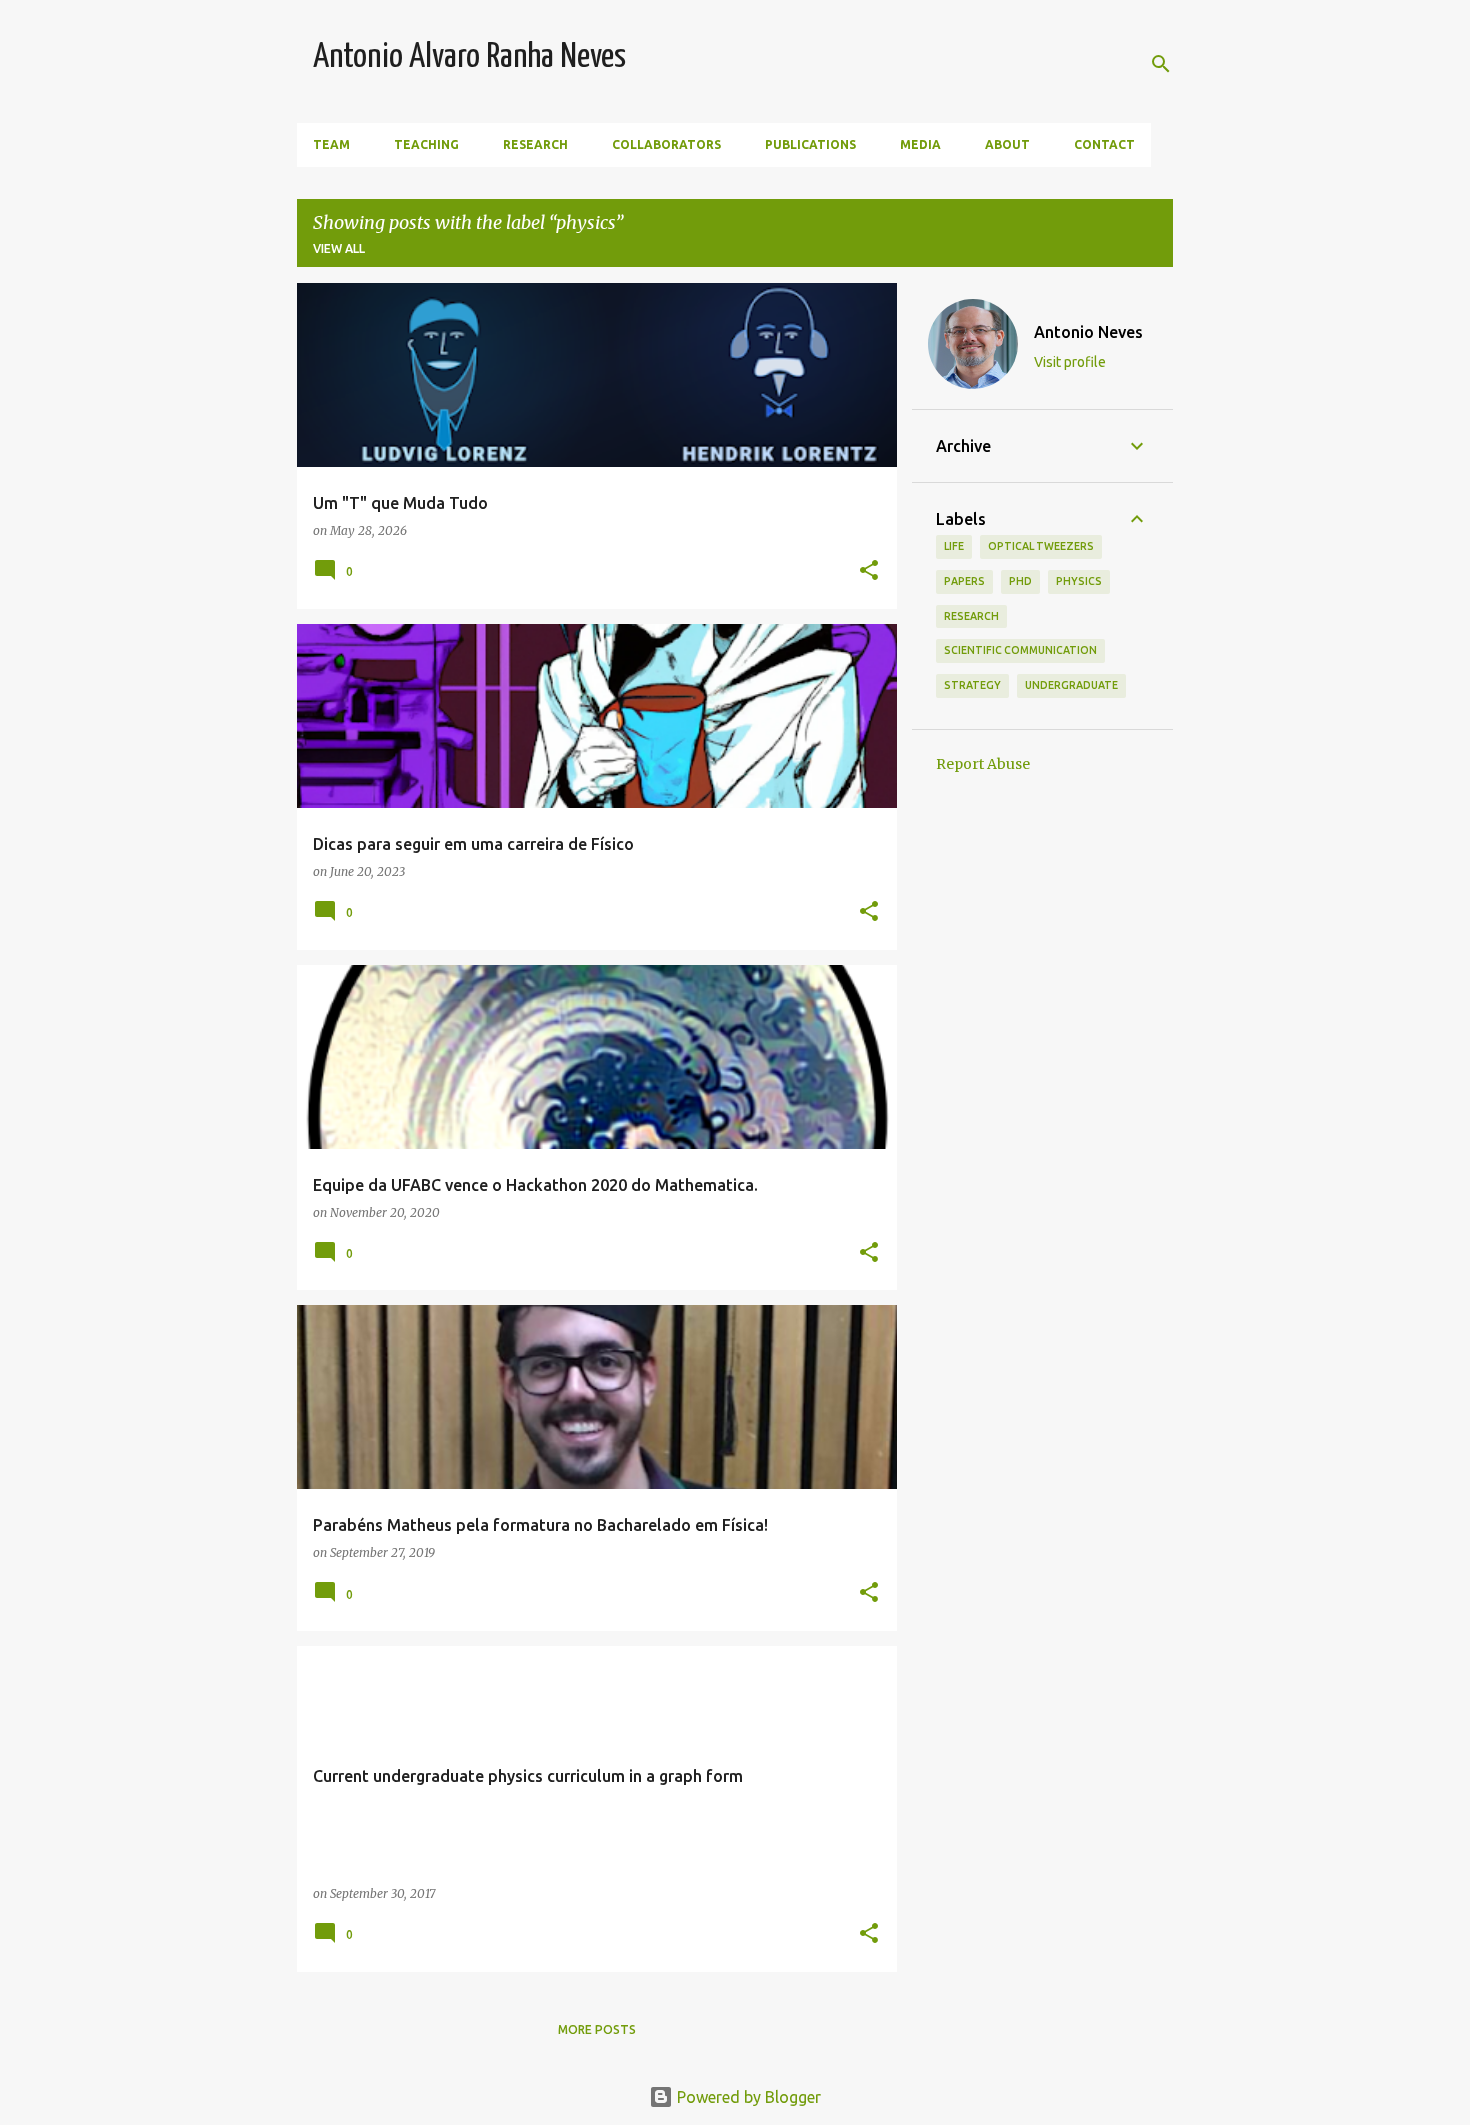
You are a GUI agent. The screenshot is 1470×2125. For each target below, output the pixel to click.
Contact (1104, 144)
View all (339, 248)
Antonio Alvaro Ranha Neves (469, 57)
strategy (972, 685)
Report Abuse (983, 764)
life (954, 546)
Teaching (426, 144)
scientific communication (1020, 650)
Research (535, 144)
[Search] (1161, 64)
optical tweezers (1041, 546)
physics (1079, 581)
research (971, 616)
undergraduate (1071, 685)
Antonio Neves (1088, 332)
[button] (869, 571)
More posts (597, 2029)
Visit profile (1070, 362)
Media (920, 144)
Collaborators (666, 144)
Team (331, 144)
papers (964, 581)
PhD (1020, 581)
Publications (810, 144)
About (1007, 144)
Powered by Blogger (747, 2097)
